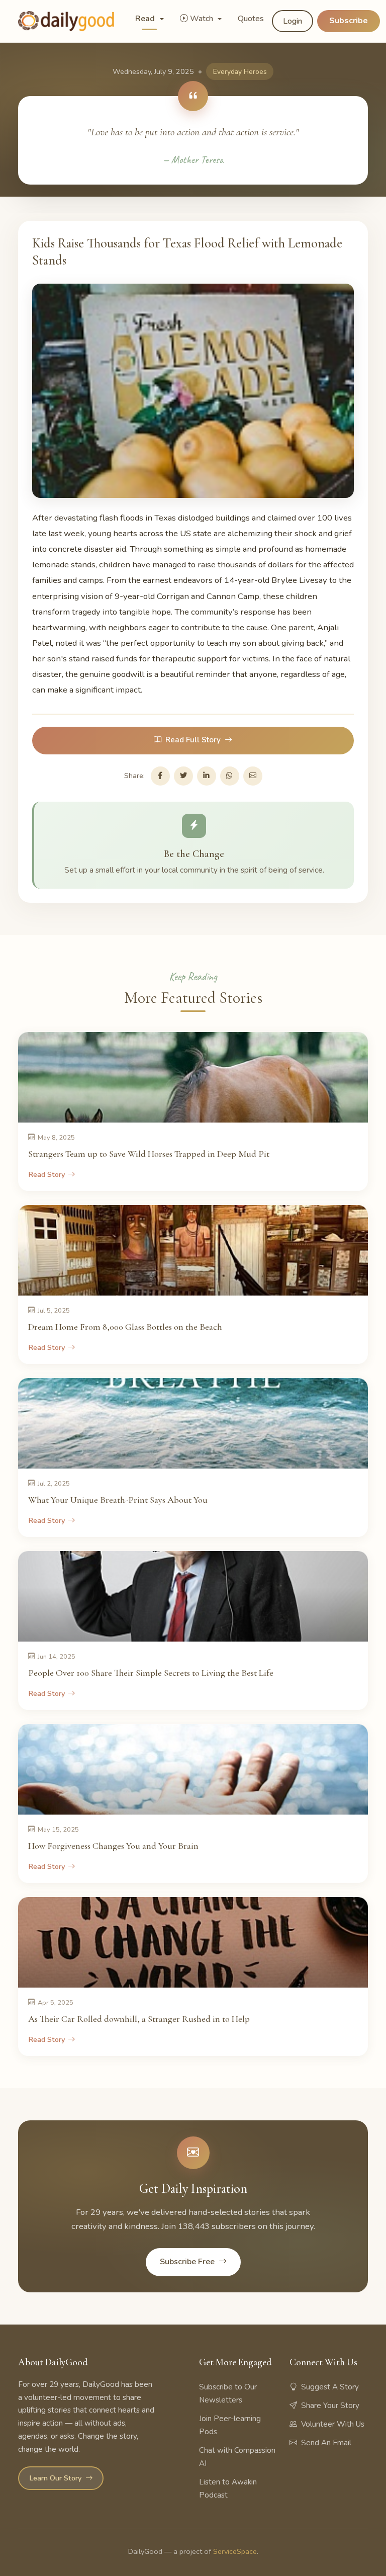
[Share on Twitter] (183, 776)
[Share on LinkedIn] (207, 776)
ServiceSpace (235, 2551)
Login (293, 21)
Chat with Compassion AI (237, 2457)
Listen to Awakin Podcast (228, 2488)
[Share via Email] (253, 776)
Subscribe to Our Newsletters (228, 2393)
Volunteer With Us (333, 2424)
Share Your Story (330, 2406)
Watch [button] (203, 19)
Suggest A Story (330, 2387)
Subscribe (349, 21)
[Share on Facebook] (160, 776)
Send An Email (326, 2443)
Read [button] (146, 19)
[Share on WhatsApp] (230, 776)
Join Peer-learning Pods (230, 2425)
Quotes (251, 19)
